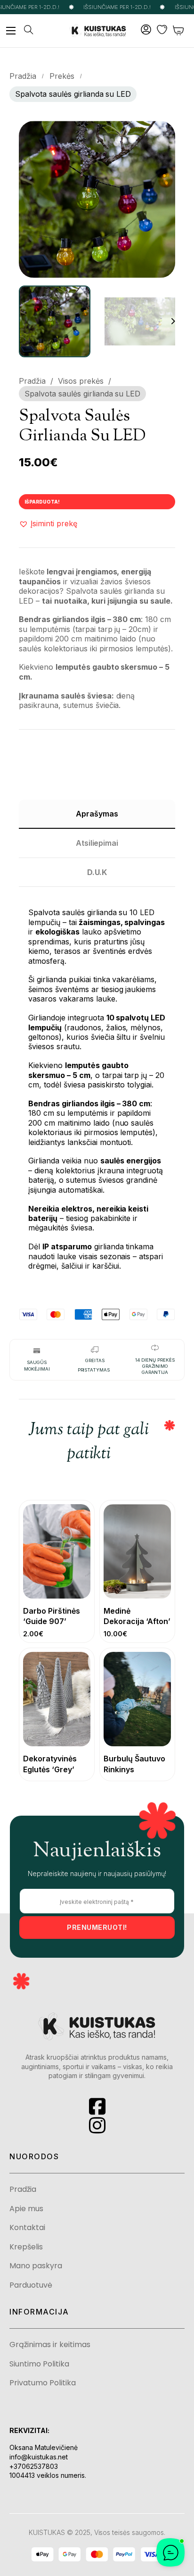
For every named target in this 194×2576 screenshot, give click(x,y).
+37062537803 (34, 2466)
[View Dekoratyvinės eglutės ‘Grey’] (57, 1698)
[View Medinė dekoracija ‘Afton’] (137, 1551)
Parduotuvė (31, 2285)
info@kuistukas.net (39, 2457)
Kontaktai (27, 2228)
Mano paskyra (36, 2266)
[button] (162, 134)
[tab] (97, 814)
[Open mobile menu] (11, 31)
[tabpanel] (97, 1083)
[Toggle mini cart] (179, 30)
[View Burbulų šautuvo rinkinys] (137, 1698)
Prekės (62, 76)
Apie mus (26, 2209)
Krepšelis (26, 2247)
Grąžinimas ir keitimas (50, 2345)
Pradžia (23, 76)
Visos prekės (81, 381)
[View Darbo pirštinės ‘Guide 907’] (57, 1551)
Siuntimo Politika (39, 2364)
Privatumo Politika (43, 2383)
